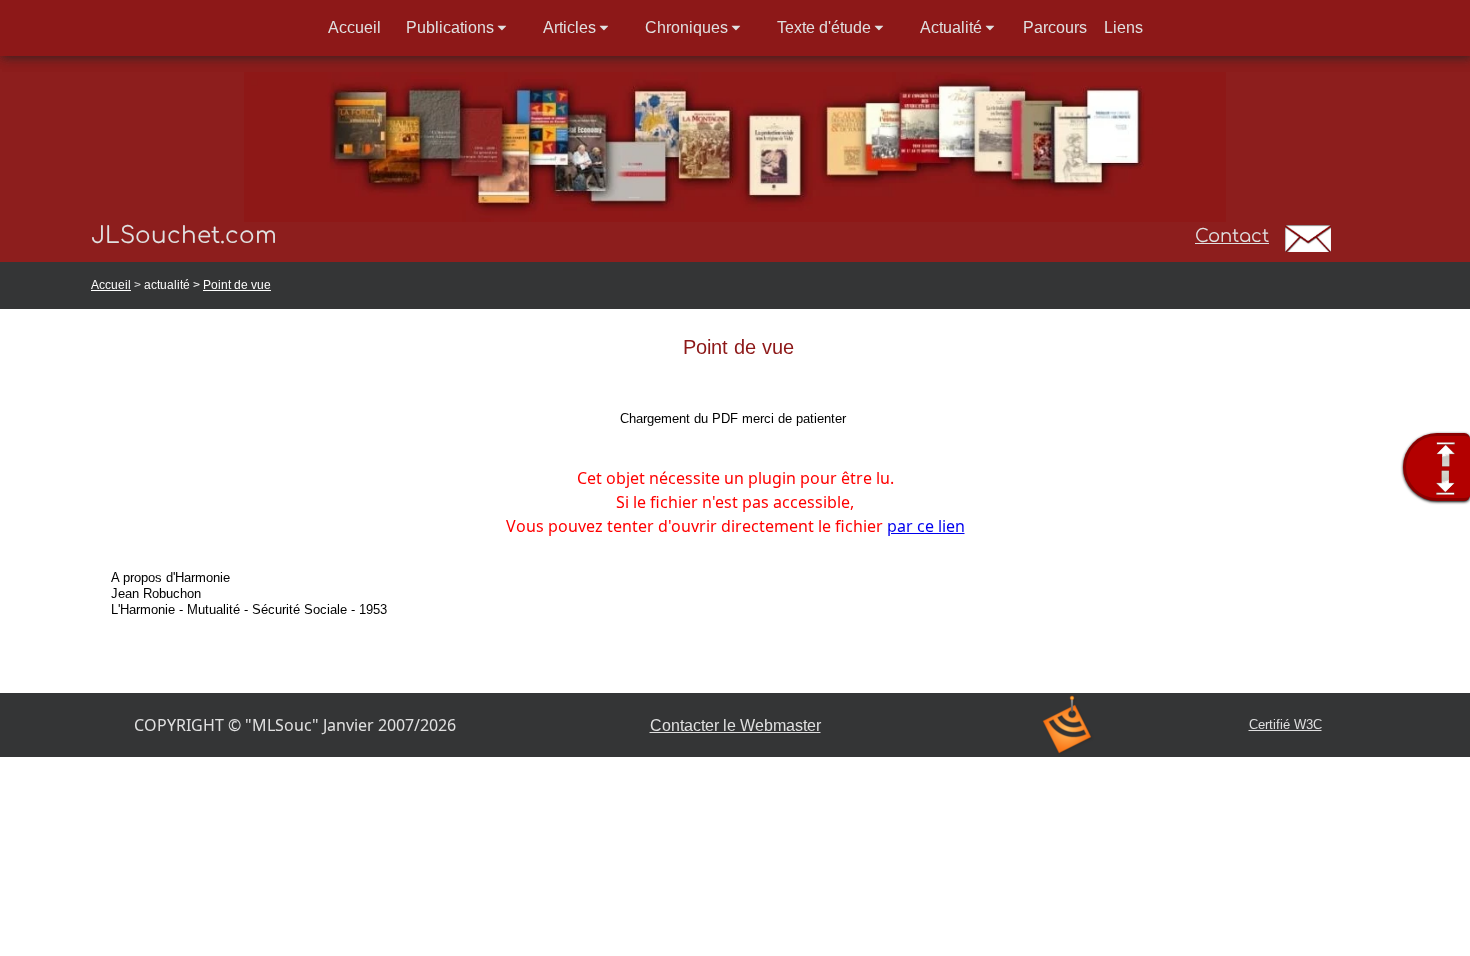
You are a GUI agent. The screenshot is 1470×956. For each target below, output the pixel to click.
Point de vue (237, 285)
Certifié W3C (1285, 724)
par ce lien (926, 526)
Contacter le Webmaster (735, 725)
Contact (1232, 236)
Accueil (111, 285)
